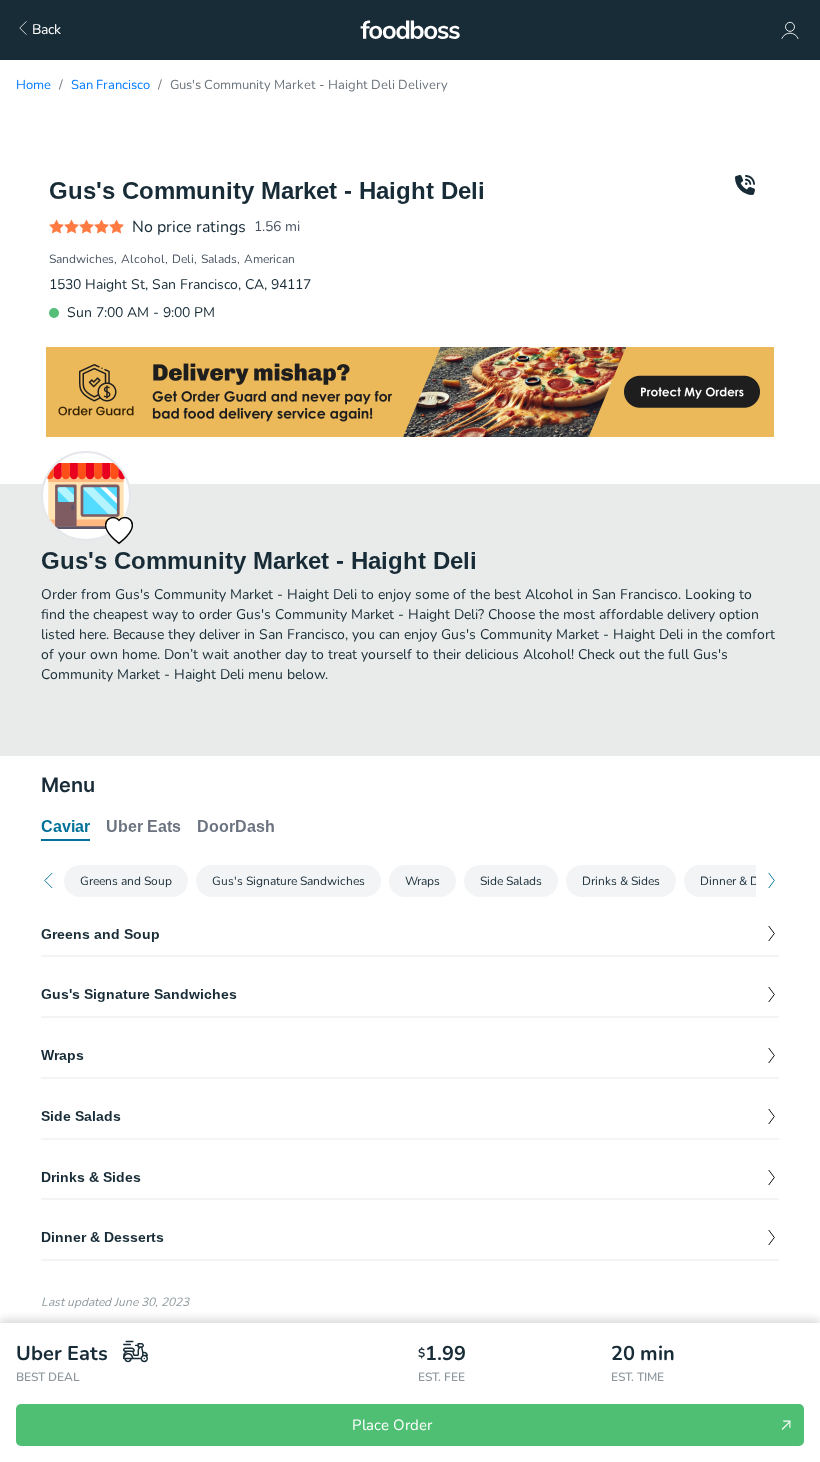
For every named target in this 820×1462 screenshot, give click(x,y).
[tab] (65, 828)
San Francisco (110, 85)
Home (33, 85)
